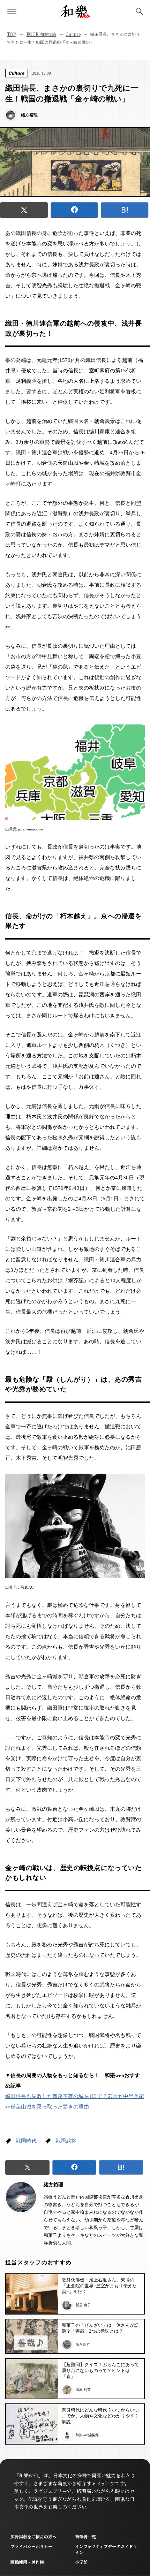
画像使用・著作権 (27, 2562)
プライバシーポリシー (31, 2546)
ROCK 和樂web (42, 34)
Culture (73, 34)
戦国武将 (66, 2141)
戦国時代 (26, 2141)
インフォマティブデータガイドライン (106, 2549)
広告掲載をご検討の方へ (33, 2536)
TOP (11, 34)
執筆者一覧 (85, 2536)
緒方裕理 (53, 2185)
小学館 (81, 2562)
